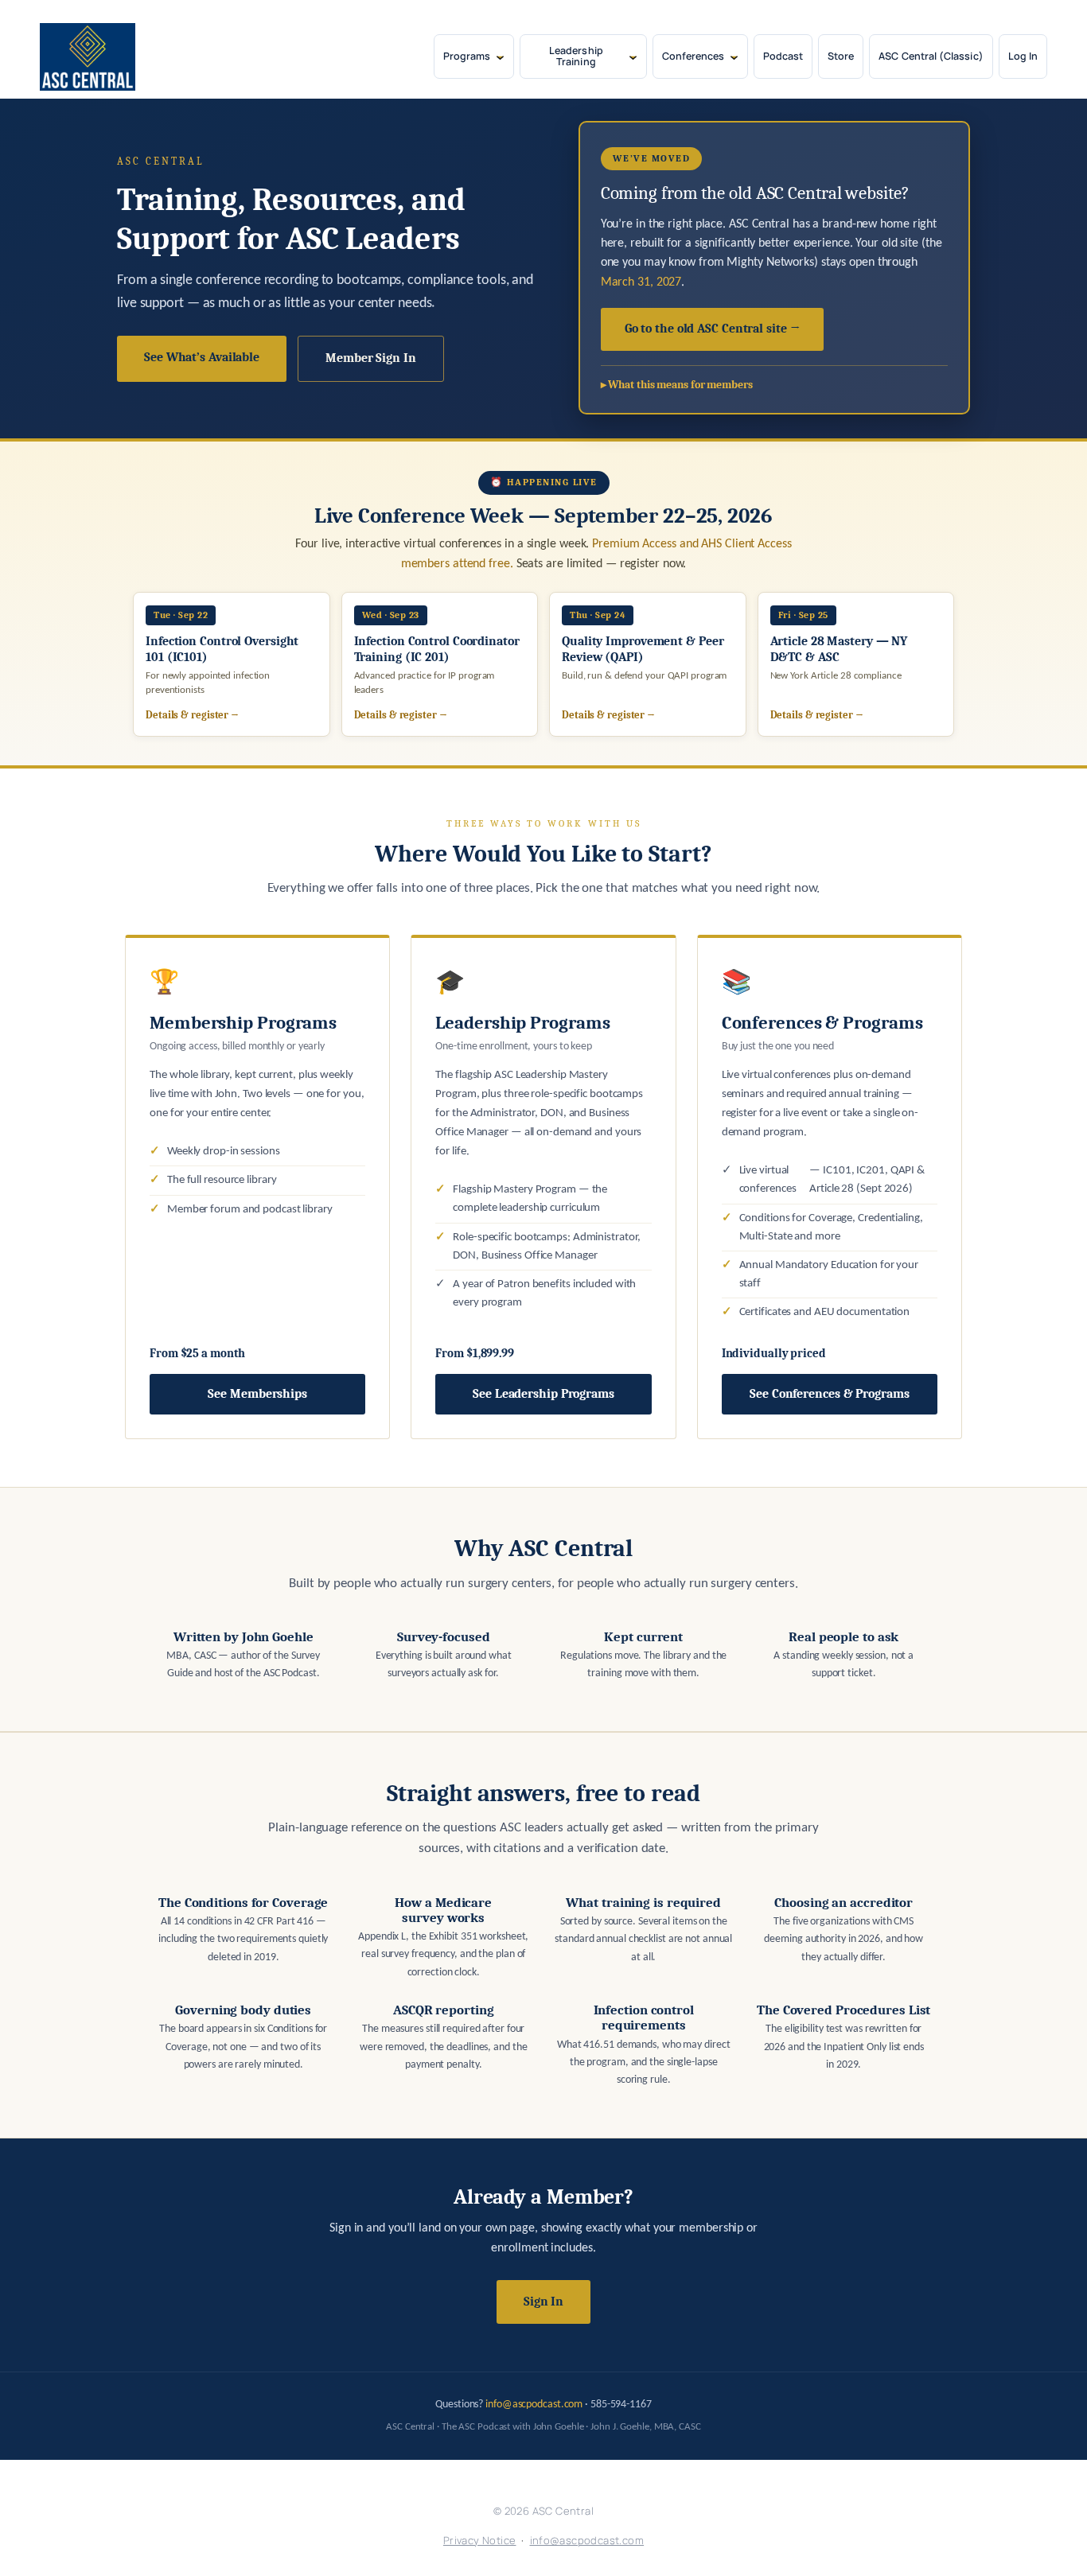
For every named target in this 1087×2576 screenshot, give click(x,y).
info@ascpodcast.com (534, 2405)
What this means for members (680, 385)
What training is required (643, 1903)
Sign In (543, 2302)
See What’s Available (202, 357)
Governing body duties (243, 2010)
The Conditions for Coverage (243, 1903)
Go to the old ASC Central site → (713, 329)
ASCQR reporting (444, 2010)
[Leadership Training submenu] (633, 57)
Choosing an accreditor (843, 1903)
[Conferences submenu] (734, 57)
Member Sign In (371, 358)
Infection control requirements (644, 2018)
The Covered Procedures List (843, 2010)
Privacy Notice (480, 2540)
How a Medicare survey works (443, 1910)
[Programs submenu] (500, 57)
